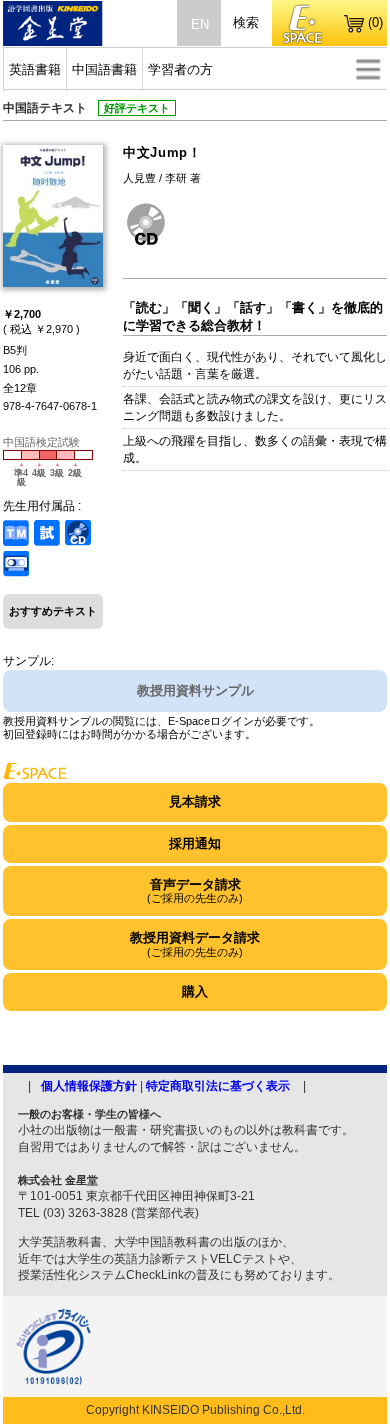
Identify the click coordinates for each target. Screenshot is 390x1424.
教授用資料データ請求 (195, 943)
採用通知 (195, 843)
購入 (195, 991)
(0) (375, 22)
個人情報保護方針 (89, 1086)
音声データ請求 (195, 890)
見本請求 (195, 801)
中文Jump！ (162, 152)
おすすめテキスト (53, 611)
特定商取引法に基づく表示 (218, 1086)
